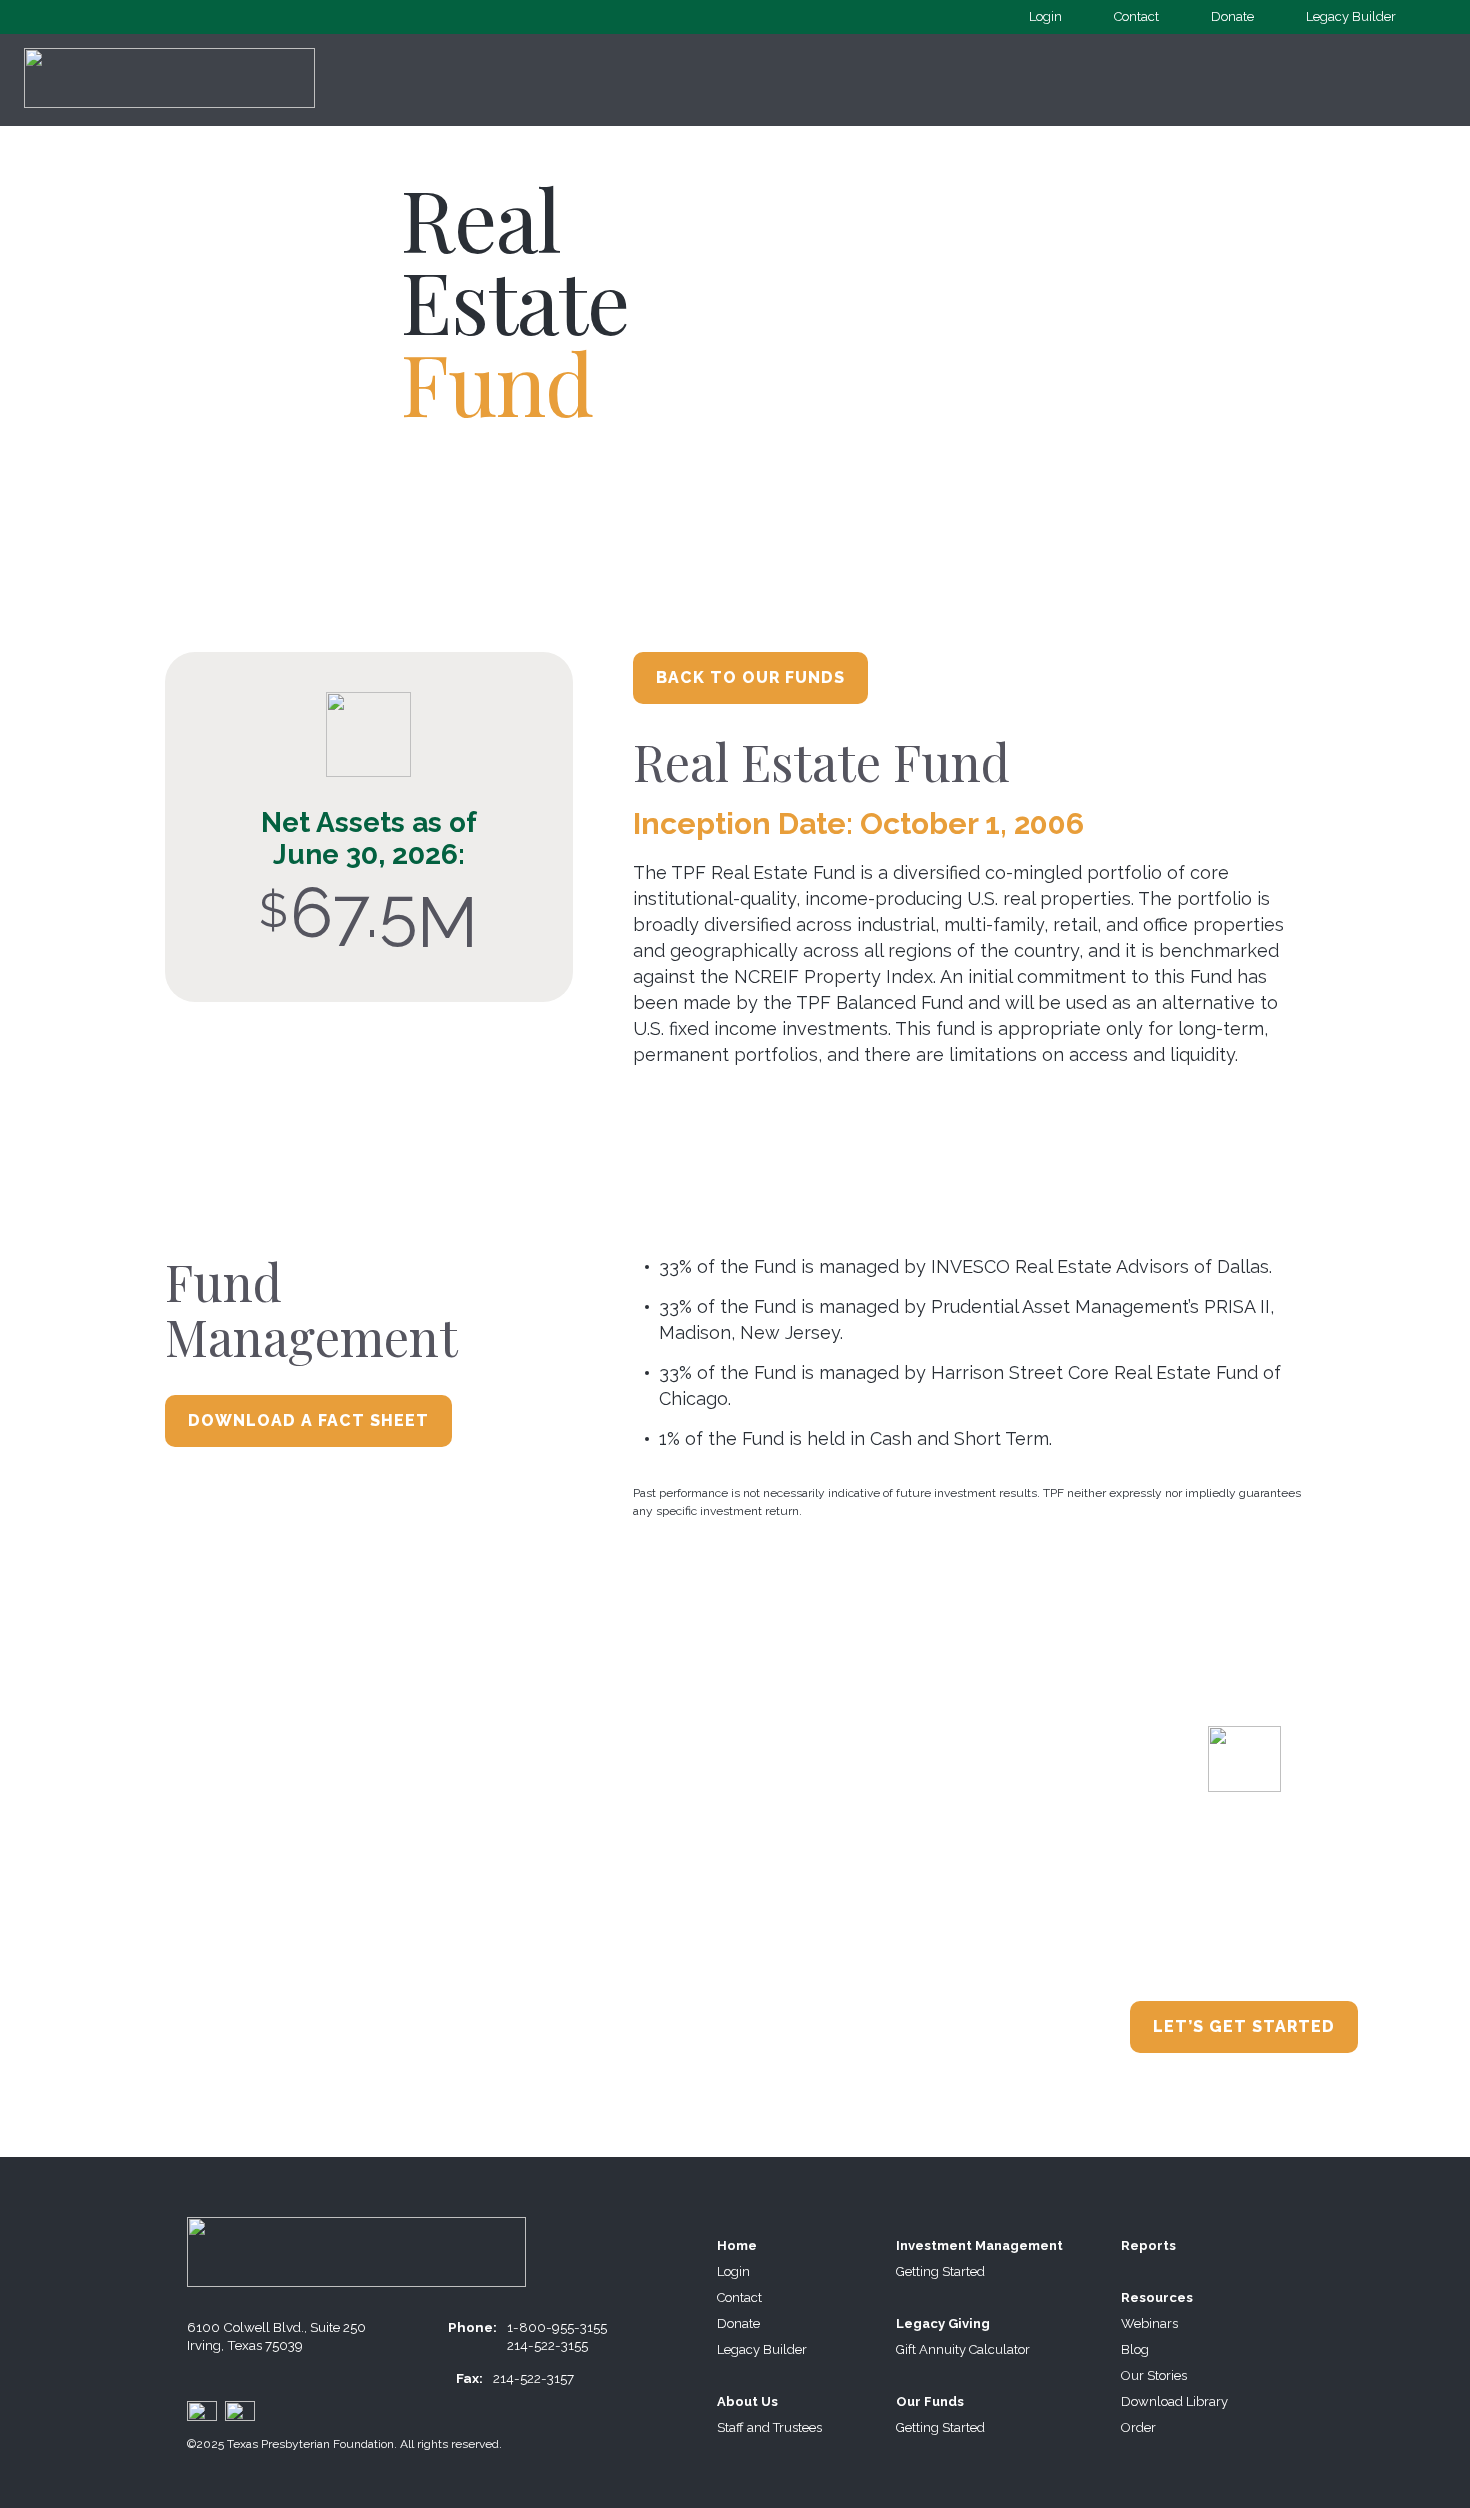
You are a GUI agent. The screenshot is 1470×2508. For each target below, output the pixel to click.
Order (1138, 2427)
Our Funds (930, 2401)
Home (737, 2245)
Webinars (1149, 2323)
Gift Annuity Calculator (963, 2349)
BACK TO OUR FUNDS (750, 677)
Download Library (1174, 2401)
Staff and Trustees (769, 2427)
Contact (1136, 16)
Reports (1148, 2245)
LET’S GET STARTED (1244, 2026)
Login (1045, 16)
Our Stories (1154, 2375)
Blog (1135, 2349)
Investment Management (979, 2245)
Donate (1232, 16)
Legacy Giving (943, 2323)
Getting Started (940, 2271)
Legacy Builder (1351, 16)
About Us (747, 2401)
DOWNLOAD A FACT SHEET (308, 1420)
